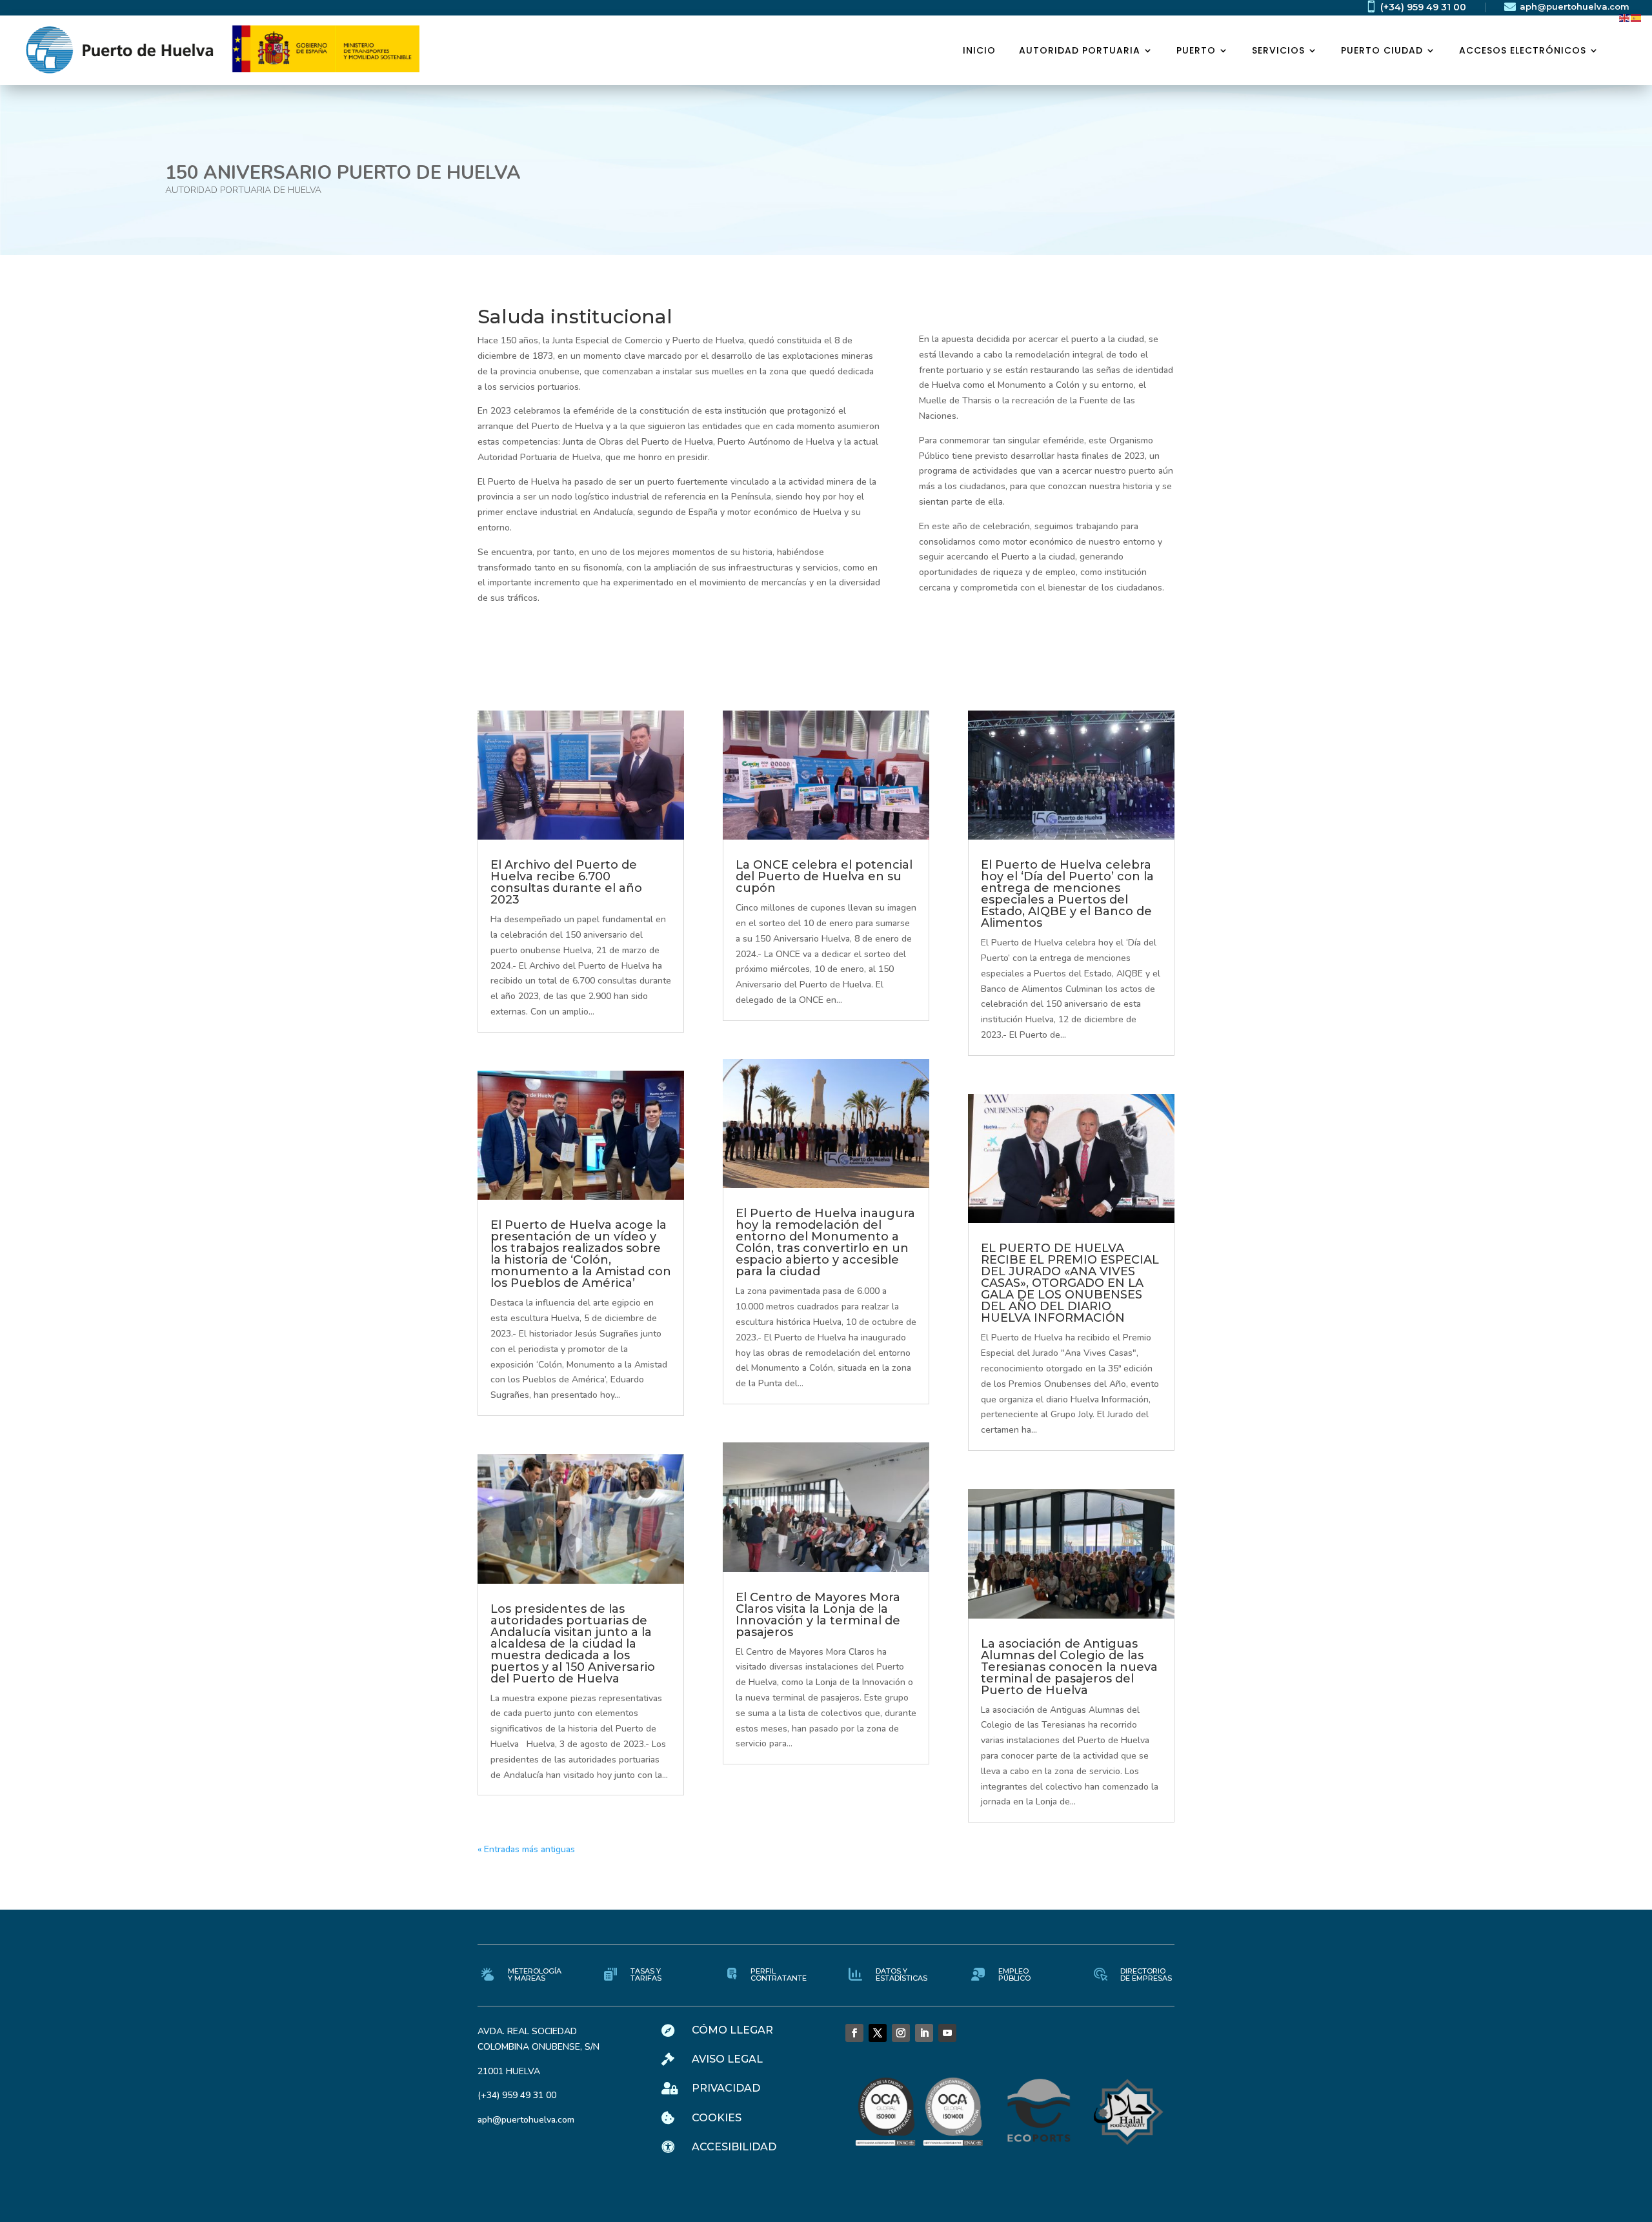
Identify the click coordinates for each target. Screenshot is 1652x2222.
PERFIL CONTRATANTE (779, 1975)
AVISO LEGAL (727, 2059)
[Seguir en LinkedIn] (924, 2033)
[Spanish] (1637, 17)
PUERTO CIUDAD (1382, 50)
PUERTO (1196, 50)
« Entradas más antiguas (526, 1849)
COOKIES (717, 2118)
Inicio (979, 50)
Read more (113, 242)
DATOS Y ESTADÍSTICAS (902, 1975)
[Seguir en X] (878, 2033)
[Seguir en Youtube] (947, 2033)
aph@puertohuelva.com (1575, 6)
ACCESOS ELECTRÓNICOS (1523, 50)
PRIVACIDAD (726, 2088)
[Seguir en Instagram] (901, 2033)
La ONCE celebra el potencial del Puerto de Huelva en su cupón (824, 876)
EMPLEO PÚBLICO (1014, 1975)
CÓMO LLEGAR (732, 2030)
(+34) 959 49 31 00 (1423, 7)
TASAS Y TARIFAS (646, 1975)
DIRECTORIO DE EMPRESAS (1146, 1975)
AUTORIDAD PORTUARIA (1080, 50)
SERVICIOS (1278, 50)
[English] (1625, 17)
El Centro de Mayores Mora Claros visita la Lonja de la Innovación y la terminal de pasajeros (818, 1615)
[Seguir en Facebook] (854, 2033)
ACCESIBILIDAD (734, 2147)
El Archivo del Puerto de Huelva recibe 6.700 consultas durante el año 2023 (566, 882)
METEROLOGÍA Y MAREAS (535, 1975)
